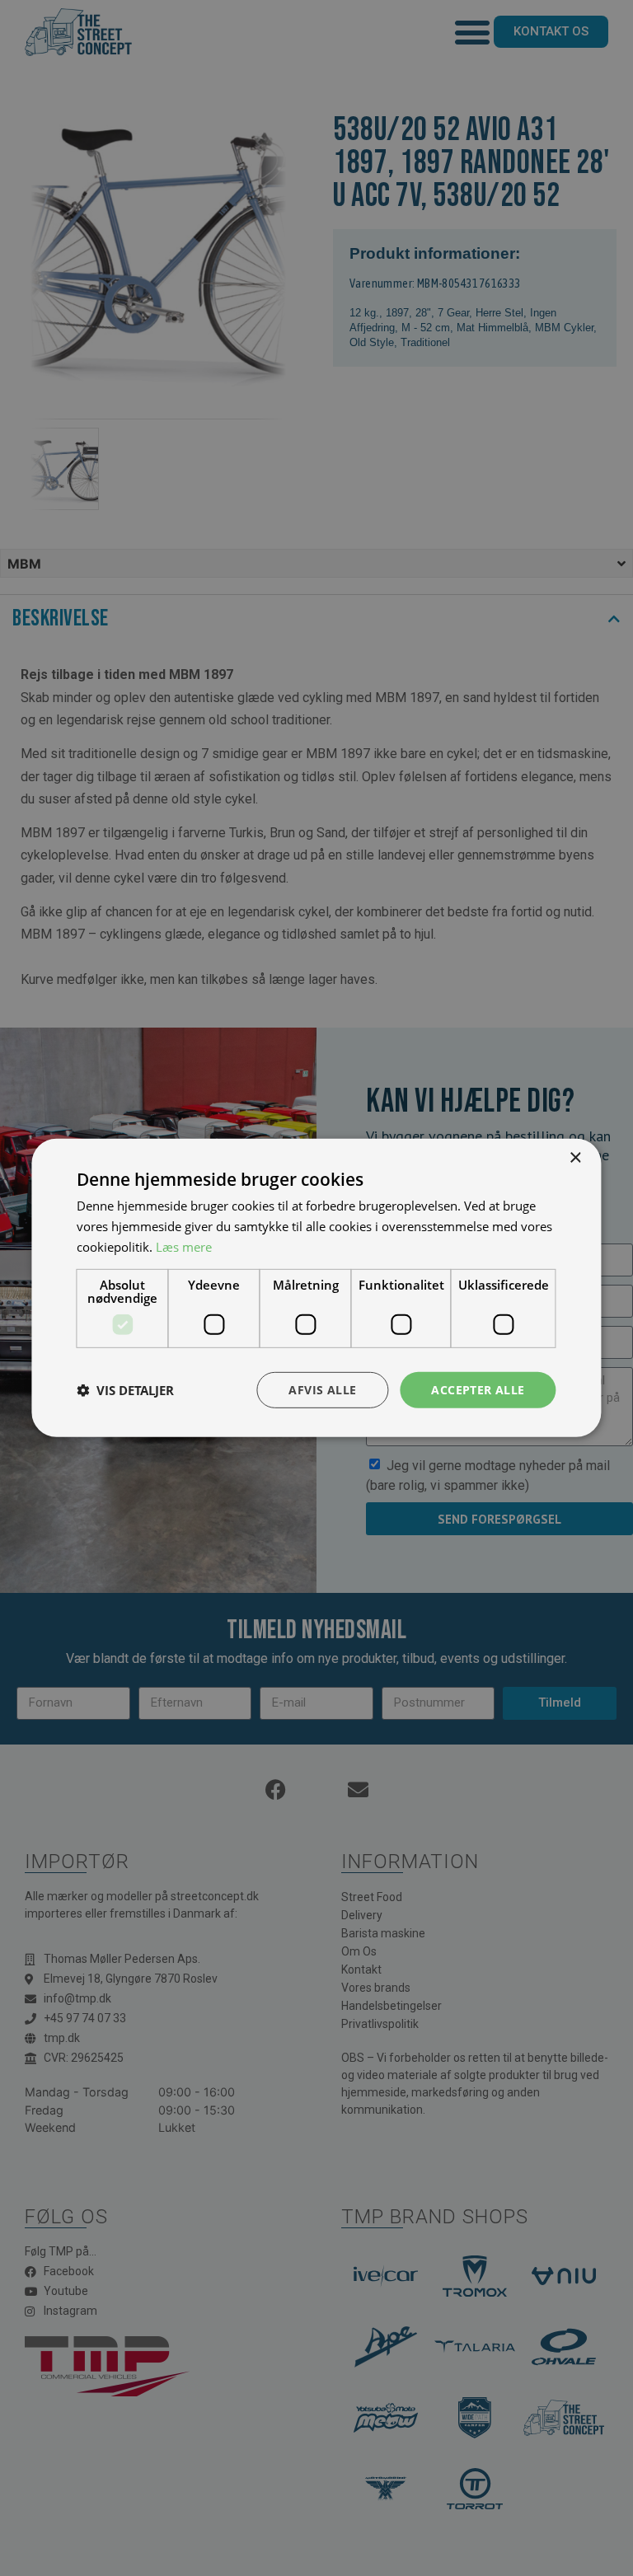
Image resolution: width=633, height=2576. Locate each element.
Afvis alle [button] (322, 1389)
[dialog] (316, 1288)
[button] (125, 1390)
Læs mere (184, 1247)
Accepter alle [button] (478, 1389)
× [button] (575, 1158)
